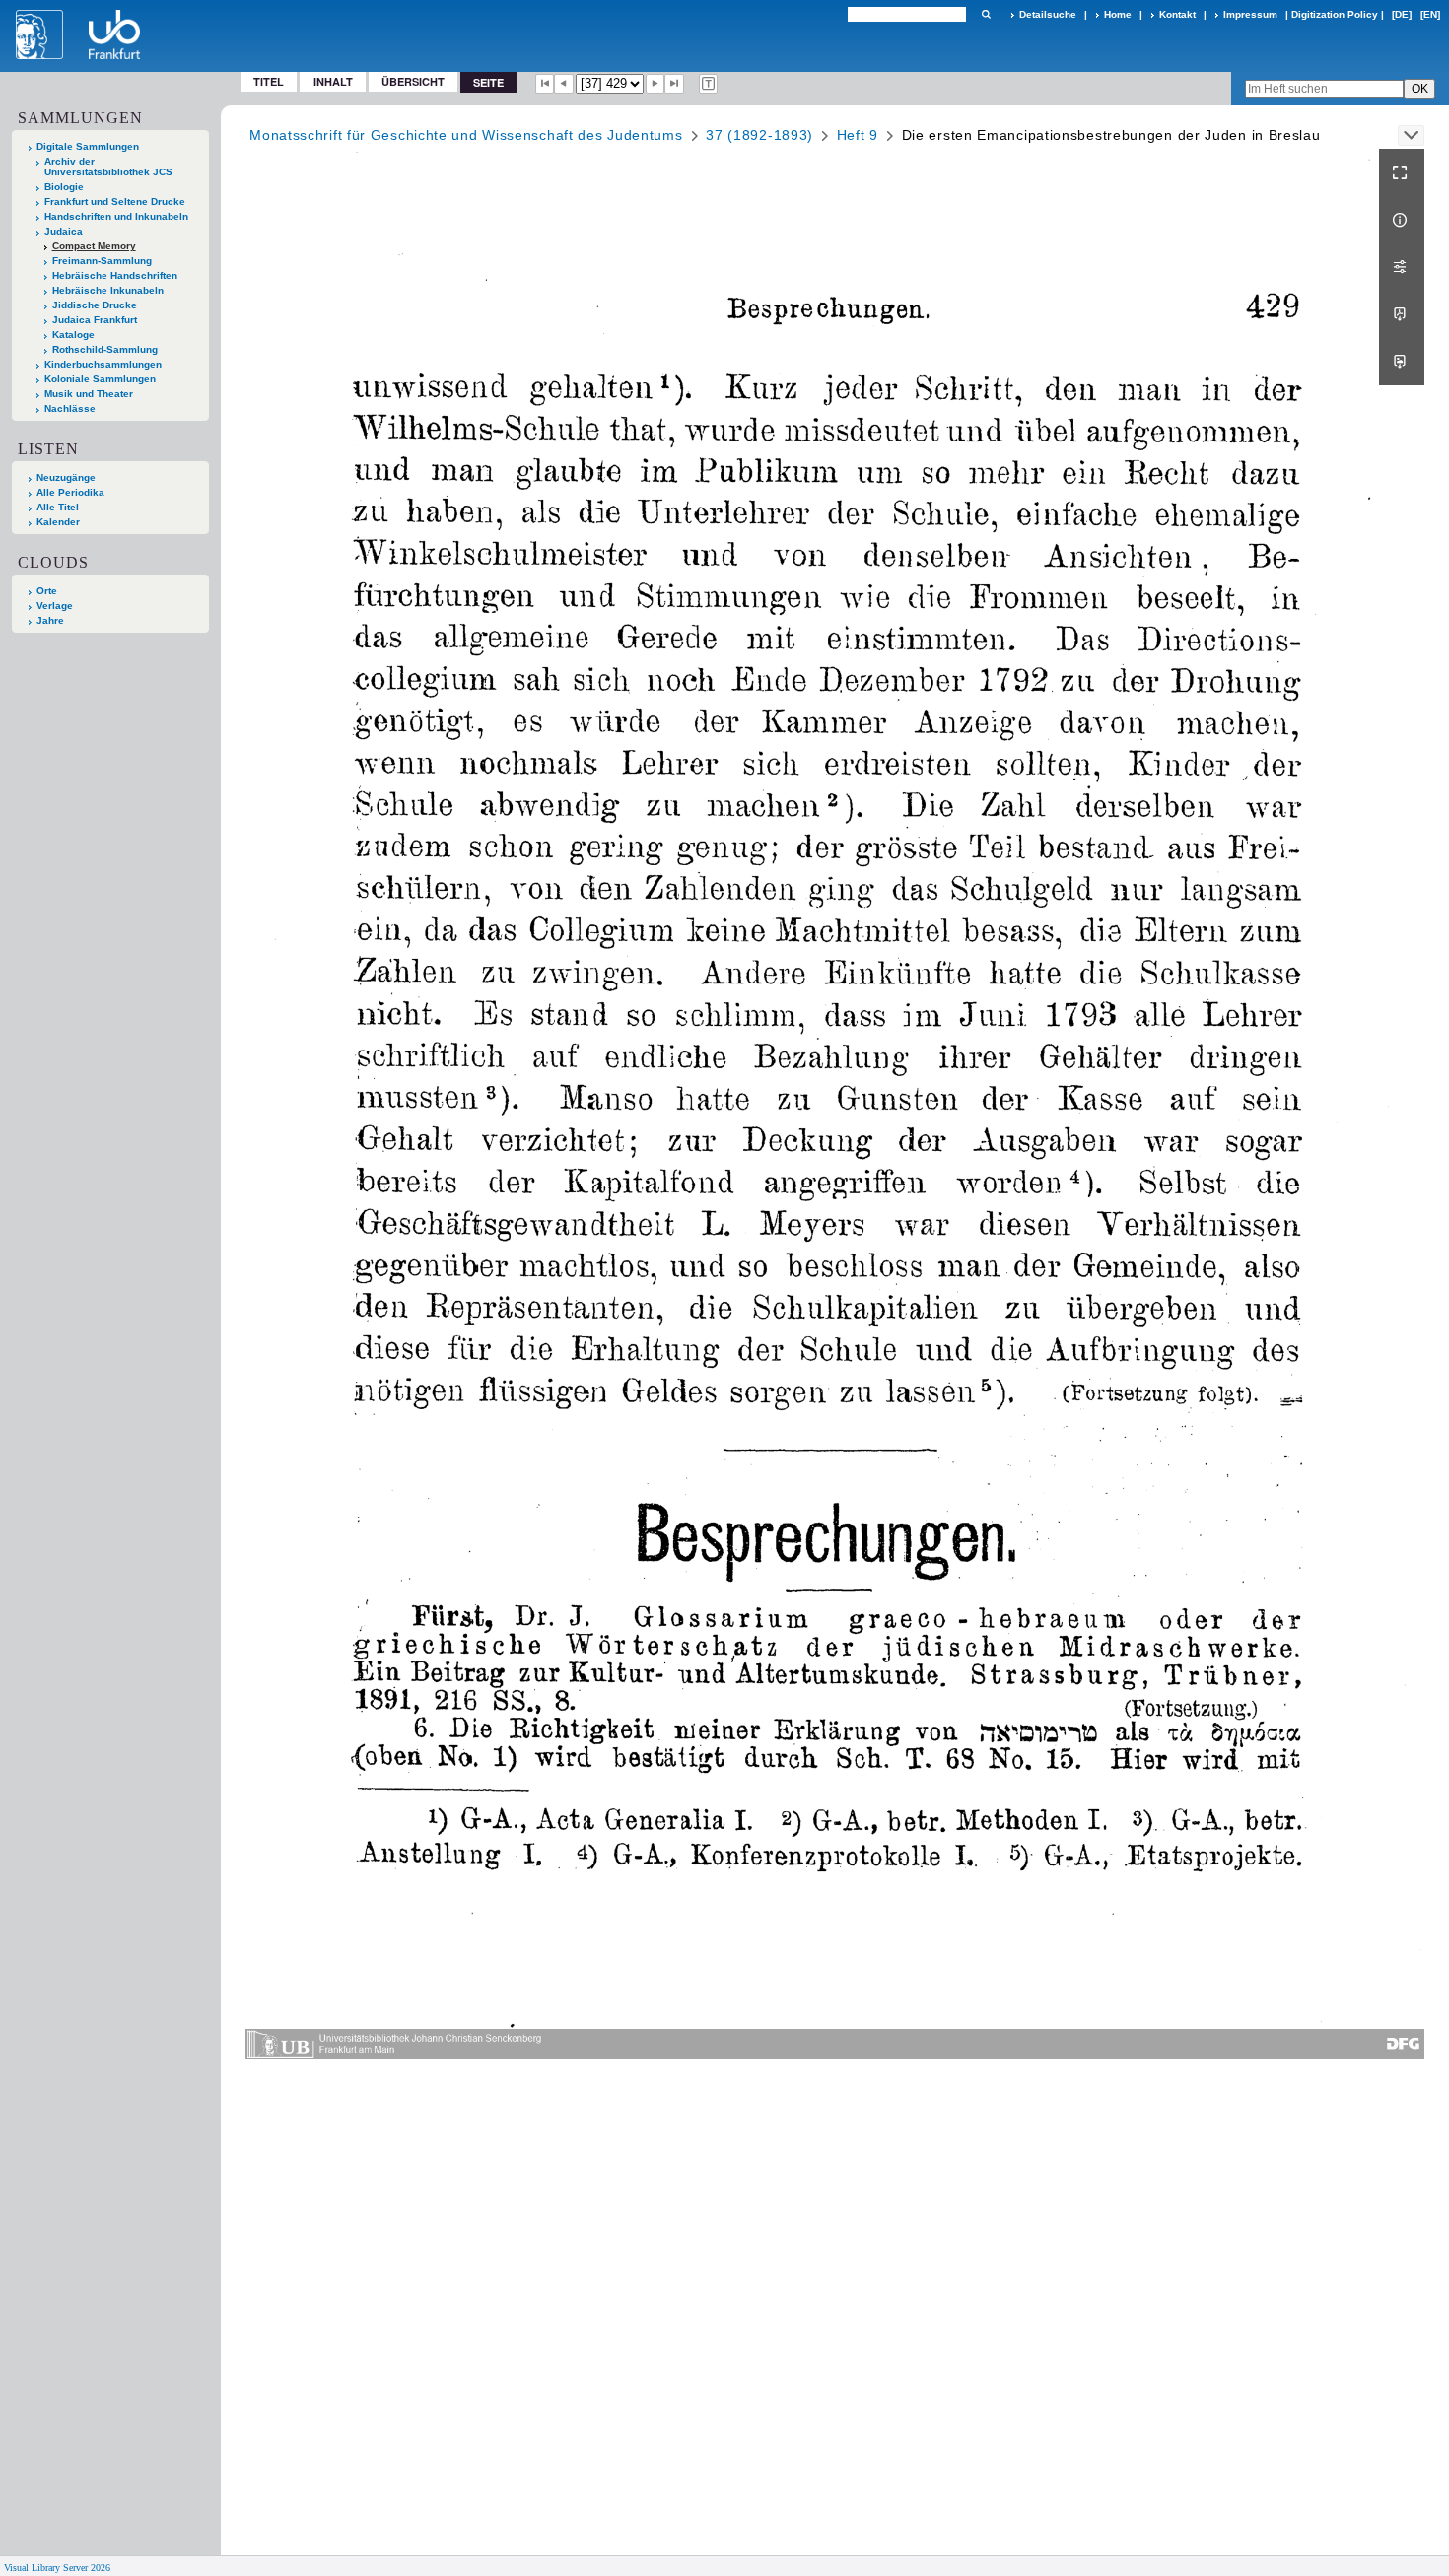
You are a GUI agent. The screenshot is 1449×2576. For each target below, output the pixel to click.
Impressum (1250, 14)
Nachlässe (70, 408)
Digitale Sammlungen (88, 146)
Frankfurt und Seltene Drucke (115, 202)
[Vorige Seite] (564, 84)
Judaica (64, 231)
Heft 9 (858, 135)
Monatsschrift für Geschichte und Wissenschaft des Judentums (466, 135)
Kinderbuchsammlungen (103, 364)
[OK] (986, 14)
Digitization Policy (1335, 14)
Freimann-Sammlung (102, 261)
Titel (269, 81)
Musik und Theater (89, 394)
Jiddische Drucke (95, 305)
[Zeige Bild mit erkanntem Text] (709, 84)
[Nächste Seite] (655, 84)
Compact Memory (94, 246)
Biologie (64, 187)
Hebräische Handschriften (115, 275)
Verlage (55, 606)
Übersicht (413, 81)
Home (1118, 14)
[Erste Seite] (545, 84)
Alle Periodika (70, 492)
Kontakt (1177, 14)
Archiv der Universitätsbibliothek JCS (108, 167)
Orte (47, 591)
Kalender (58, 522)
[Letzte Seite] (674, 84)
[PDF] (1402, 314)
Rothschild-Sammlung (105, 349)
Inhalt (333, 81)
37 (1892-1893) (759, 135)
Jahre (50, 620)
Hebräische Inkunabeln (108, 290)
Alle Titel (58, 507)
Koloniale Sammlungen (100, 379)
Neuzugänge (66, 477)
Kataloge (73, 335)
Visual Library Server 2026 (57, 2568)
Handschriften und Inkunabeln (116, 216)
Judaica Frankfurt (95, 320)
